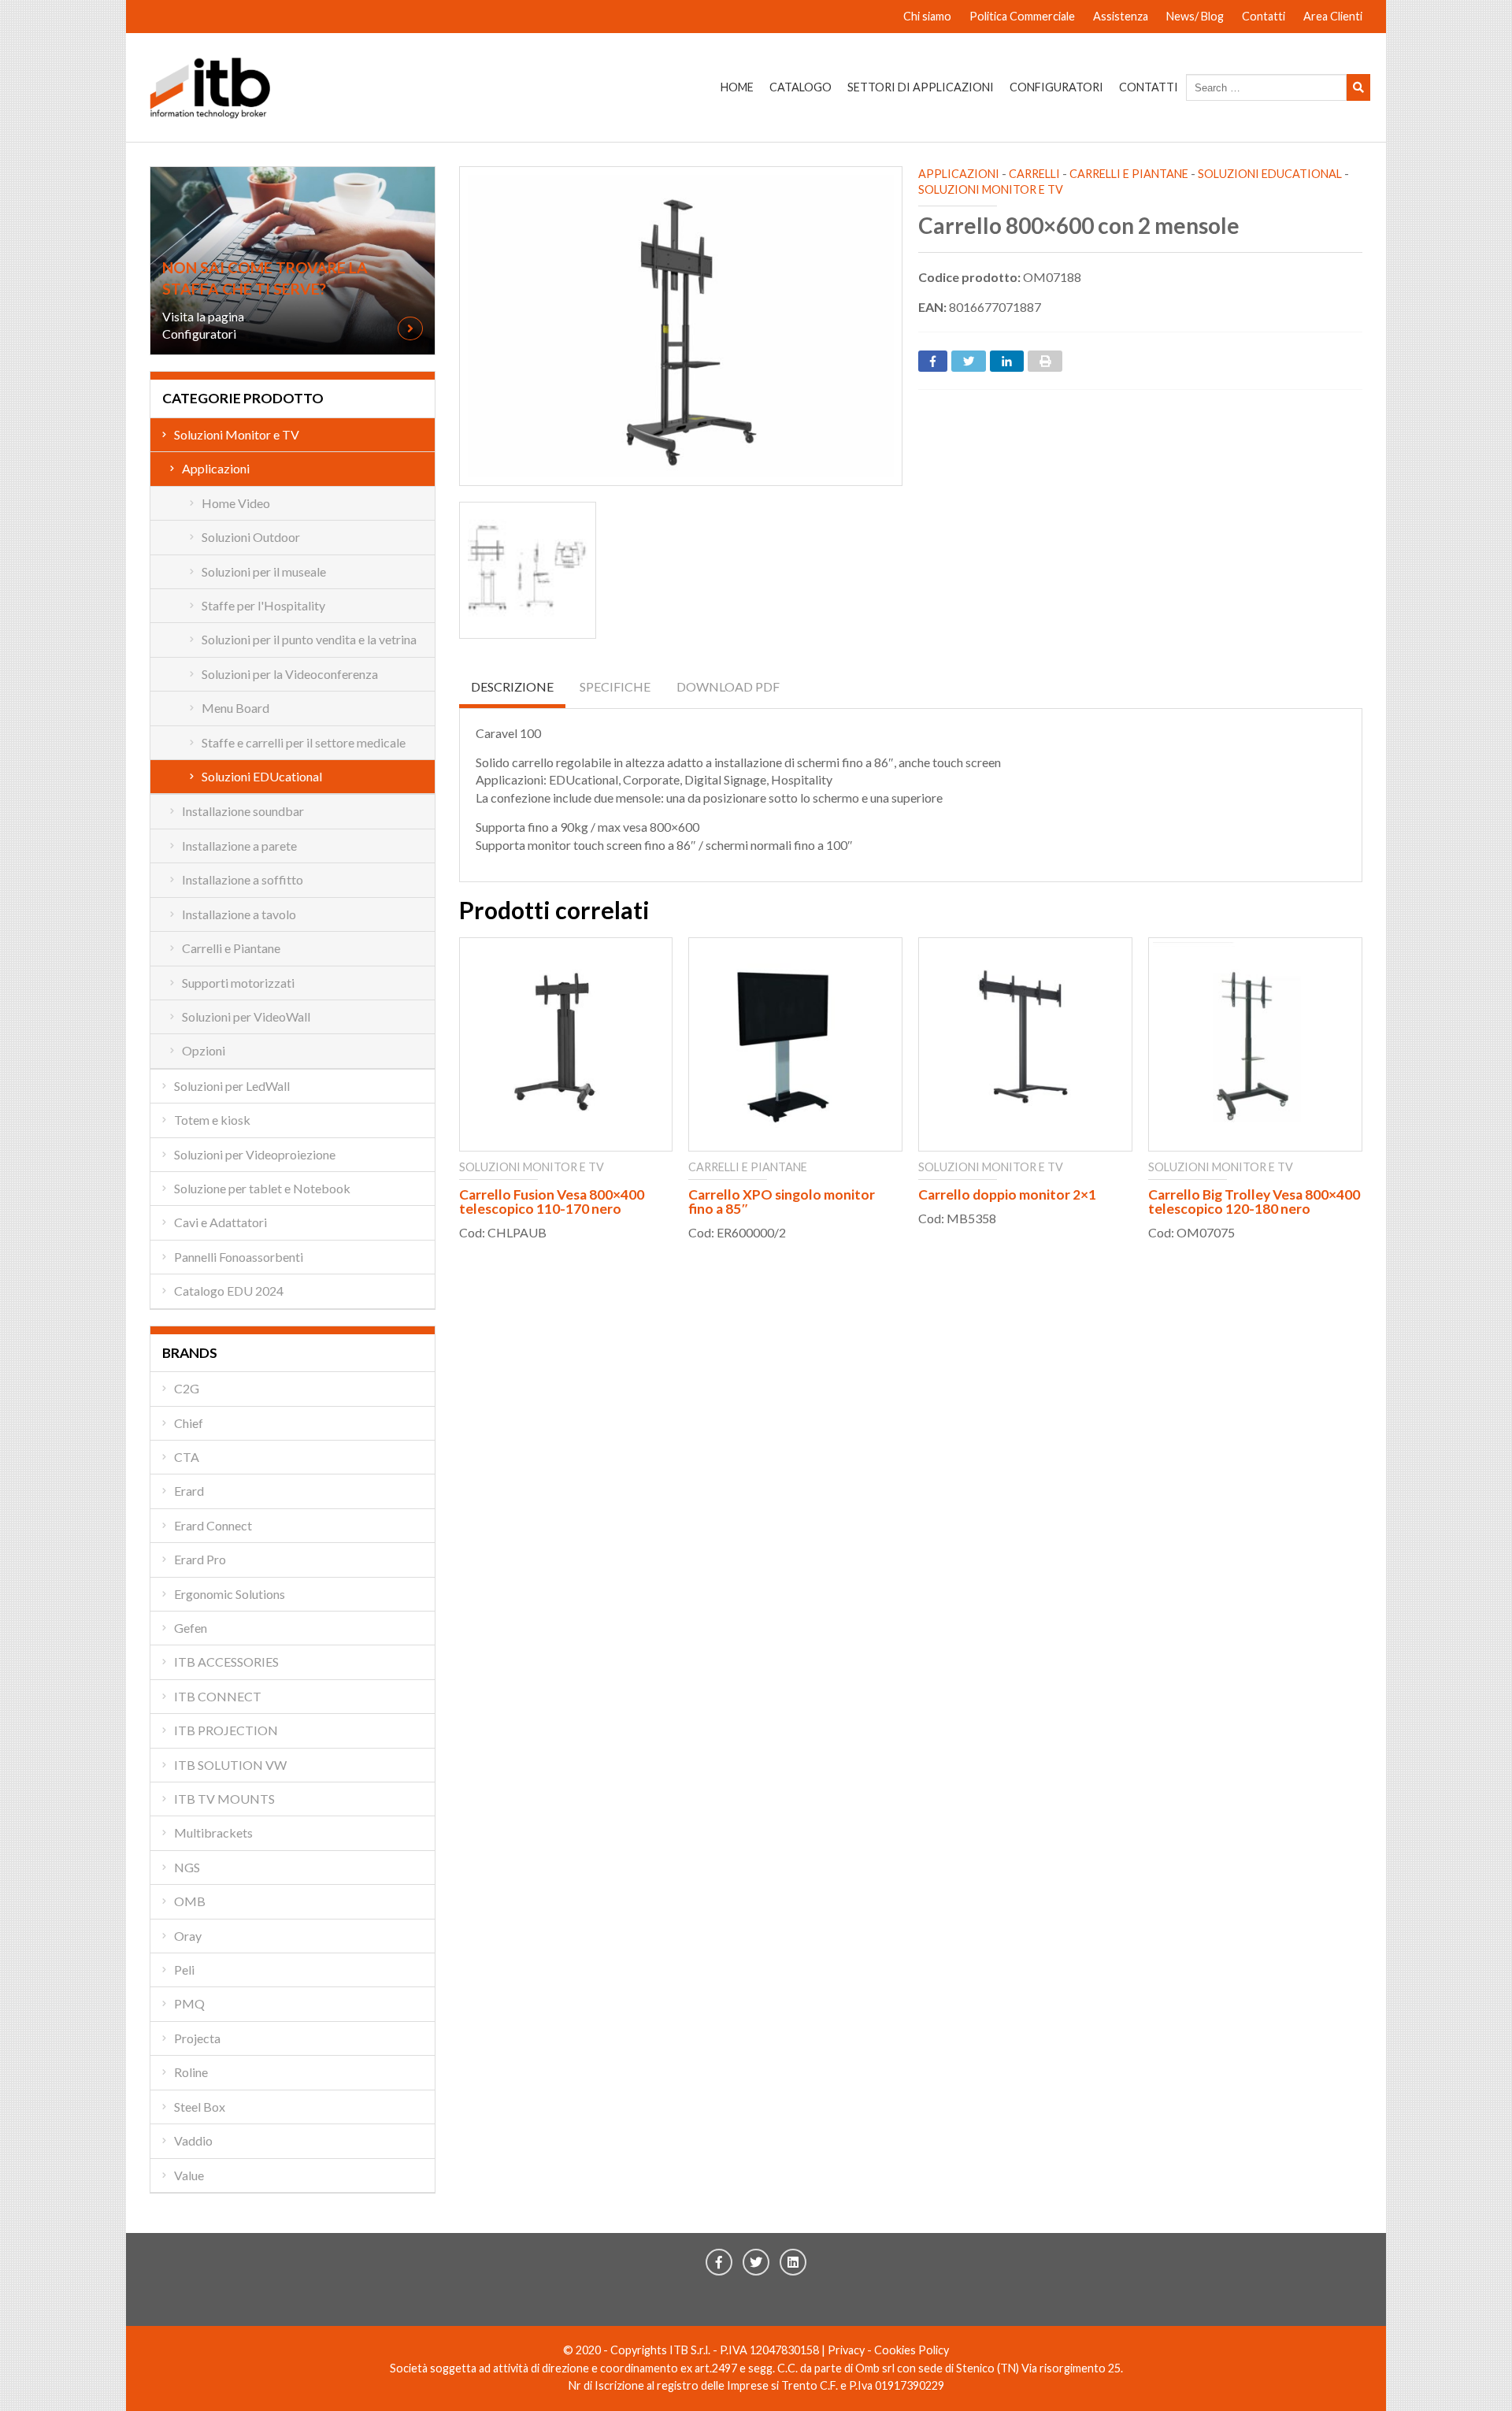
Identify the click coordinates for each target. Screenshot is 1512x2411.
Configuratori (1056, 87)
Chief (189, 1423)
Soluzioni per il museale (264, 571)
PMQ (189, 2003)
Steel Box (200, 2107)
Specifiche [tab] (615, 686)
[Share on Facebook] (933, 361)
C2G (187, 1388)
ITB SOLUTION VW (230, 1765)
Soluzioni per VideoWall (246, 1016)
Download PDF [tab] (728, 686)
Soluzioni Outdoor (251, 537)
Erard (189, 1491)
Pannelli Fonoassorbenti (239, 1257)
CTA (187, 1457)
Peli (184, 1970)
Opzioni (204, 1050)
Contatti (1264, 16)
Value (189, 2175)
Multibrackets (213, 1832)
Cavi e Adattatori (220, 1222)
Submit (1358, 87)
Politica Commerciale (1022, 16)
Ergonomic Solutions (230, 1594)
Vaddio (193, 2140)
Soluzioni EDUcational (1270, 174)
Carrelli (1034, 174)
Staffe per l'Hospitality (263, 605)
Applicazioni (959, 174)
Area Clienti (1333, 16)
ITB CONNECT (218, 1696)
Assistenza (1121, 16)
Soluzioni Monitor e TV (991, 189)
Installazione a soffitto (243, 879)
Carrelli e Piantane (1129, 174)
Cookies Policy (912, 2350)
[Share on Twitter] (969, 361)
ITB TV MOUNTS (224, 1799)
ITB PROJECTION (226, 1730)
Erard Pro (200, 1559)
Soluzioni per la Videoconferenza (290, 674)
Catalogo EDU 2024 (229, 1291)
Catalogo (800, 87)
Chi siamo (927, 16)
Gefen (191, 1628)
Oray (188, 1936)
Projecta (197, 2038)
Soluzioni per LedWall (232, 1086)
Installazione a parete (239, 846)
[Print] (1045, 361)
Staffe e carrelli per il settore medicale (304, 742)
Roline (191, 2072)
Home (737, 87)
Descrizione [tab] (512, 686)
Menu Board (235, 708)
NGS (187, 1867)
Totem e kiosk (212, 1120)
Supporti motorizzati (238, 983)
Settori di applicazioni (921, 87)
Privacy (846, 2350)
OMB (190, 1901)
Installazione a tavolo (239, 914)
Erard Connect (213, 1525)
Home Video (236, 503)
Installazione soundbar (243, 811)
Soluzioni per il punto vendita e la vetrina (309, 639)
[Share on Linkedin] (1007, 361)
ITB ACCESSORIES (226, 1662)
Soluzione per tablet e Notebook (262, 1188)
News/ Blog (1195, 16)
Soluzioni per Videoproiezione (255, 1154)
